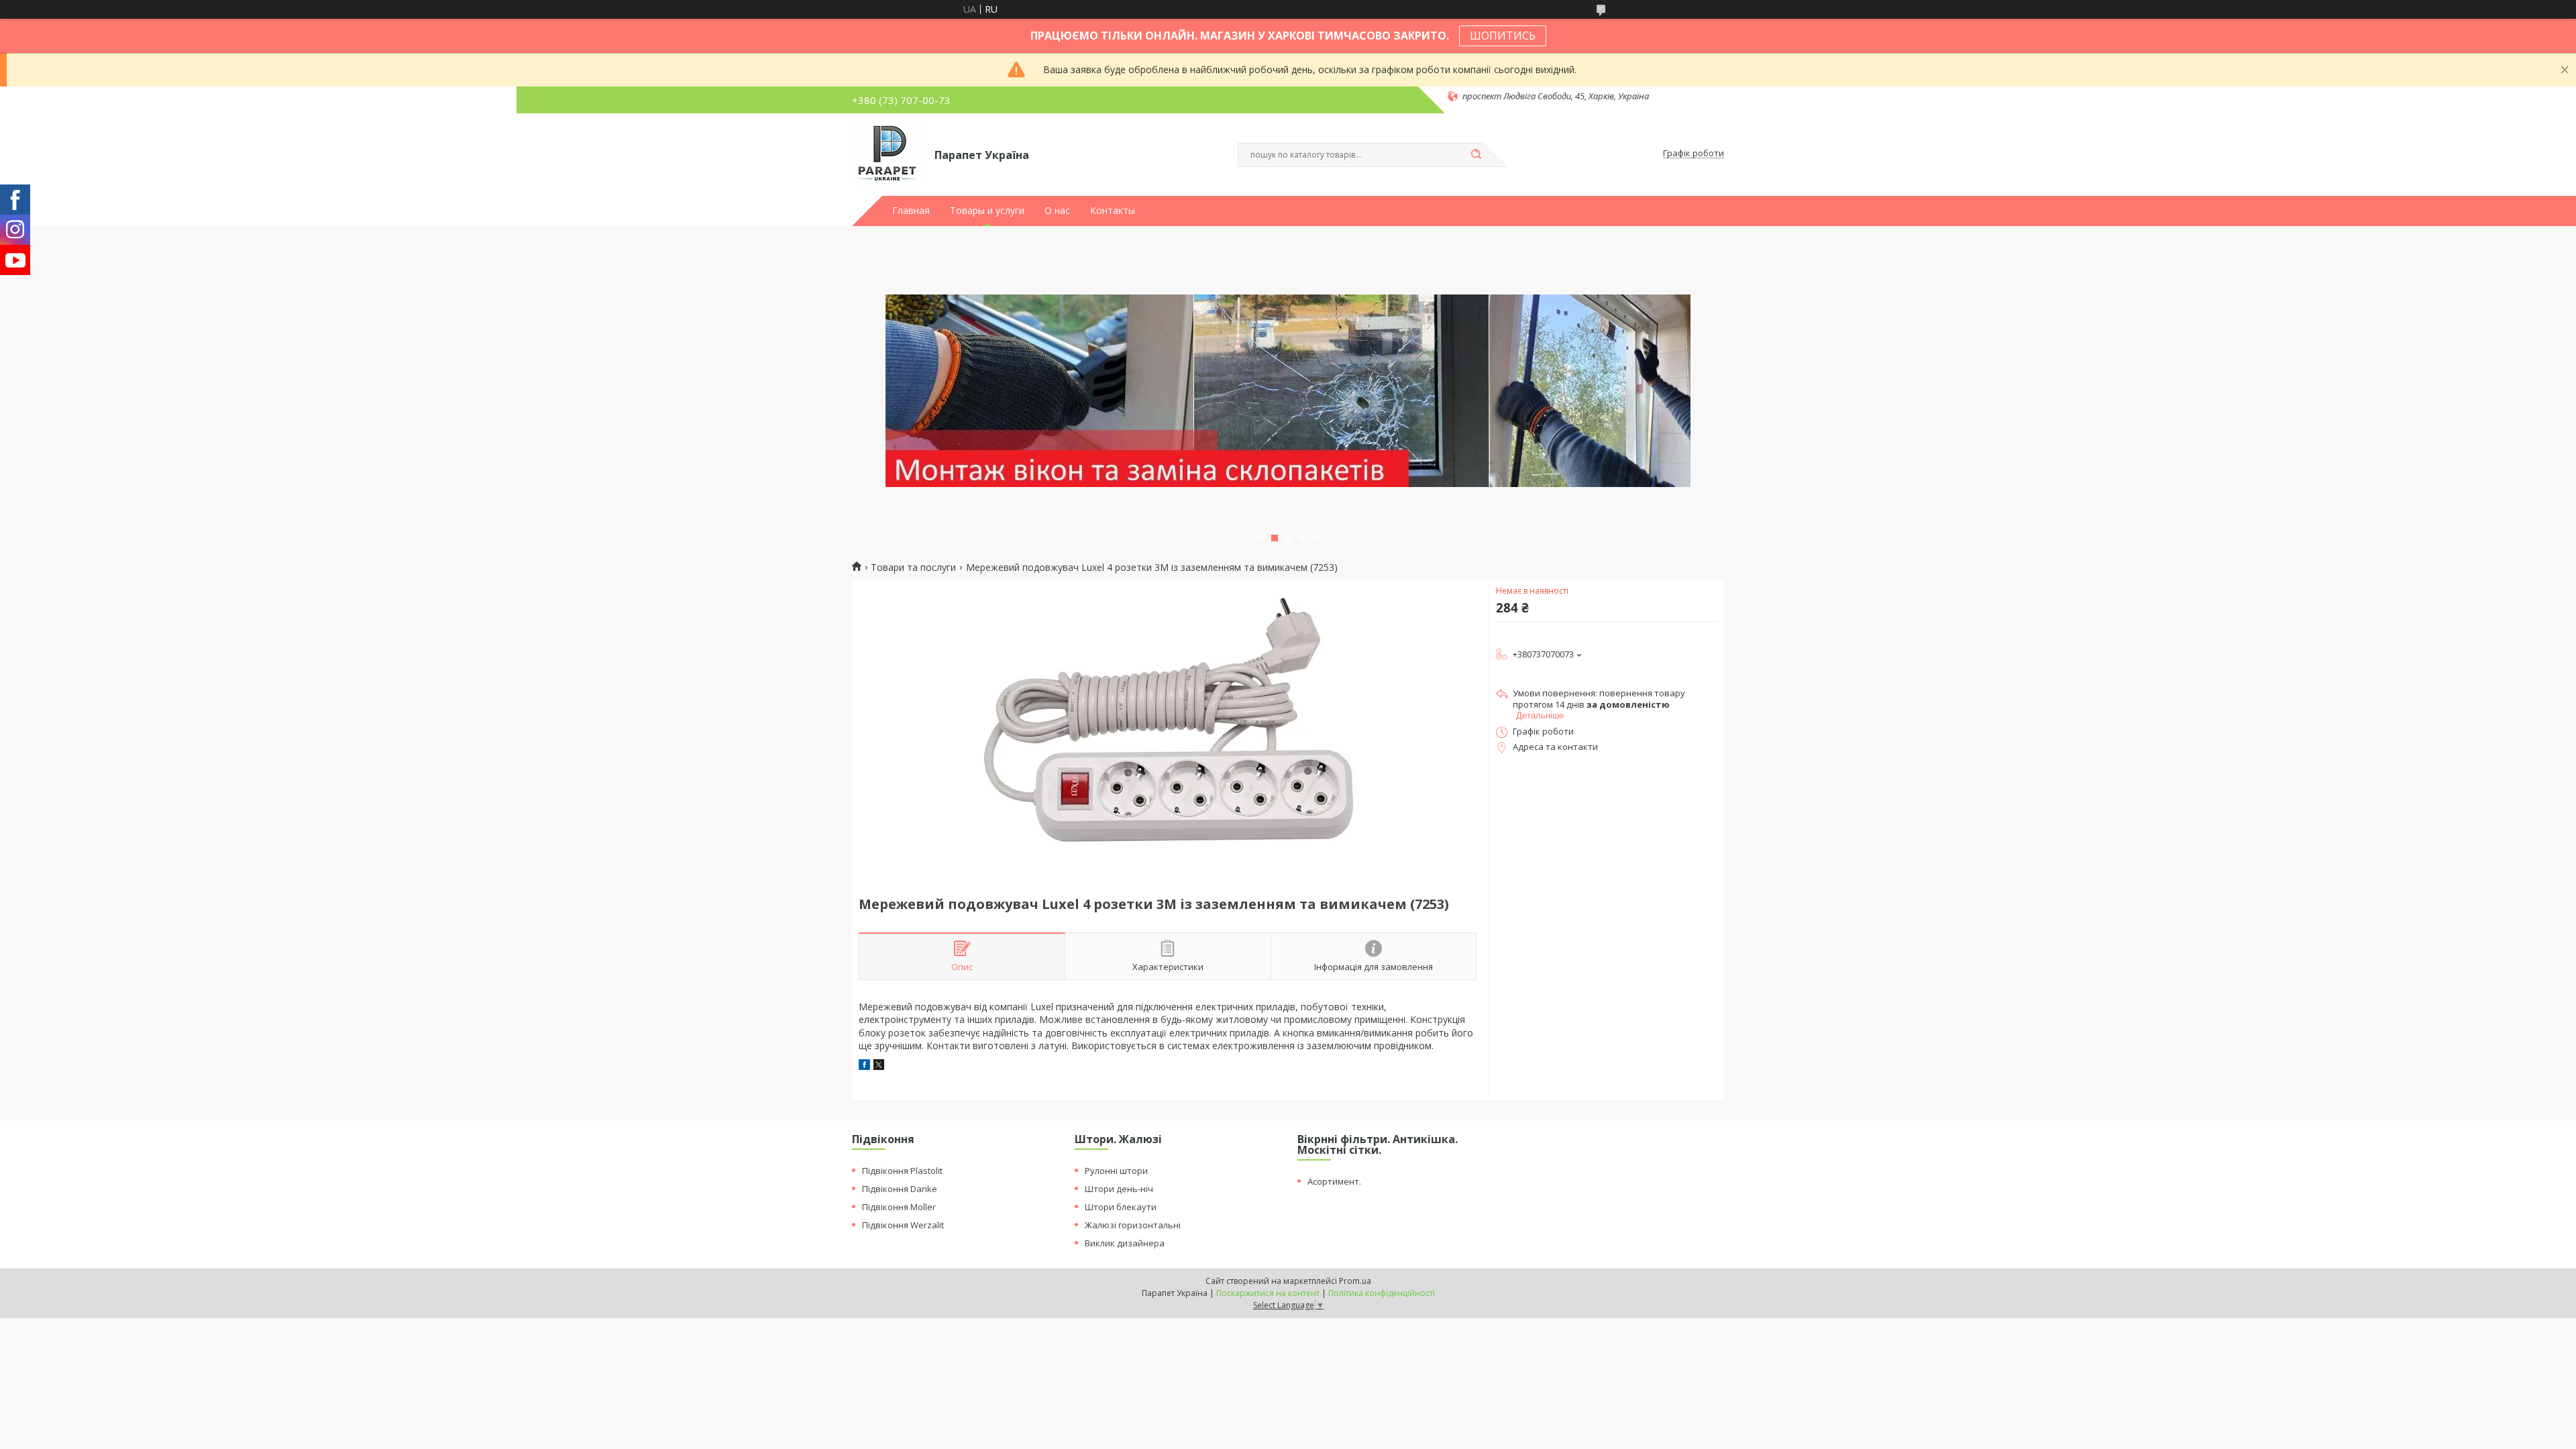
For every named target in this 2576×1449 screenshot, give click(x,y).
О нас (1057, 211)
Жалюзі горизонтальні (1133, 1225)
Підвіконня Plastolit (902, 1171)
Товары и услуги (987, 211)
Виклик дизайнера (1125, 1243)
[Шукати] (1476, 155)
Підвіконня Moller (899, 1207)
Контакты (1113, 211)
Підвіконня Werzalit (903, 1225)
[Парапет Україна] (887, 154)
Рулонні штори (1116, 1171)
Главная (911, 211)
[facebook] (864, 1066)
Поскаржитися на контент (1268, 1293)
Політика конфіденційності (1382, 1293)
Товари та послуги (913, 568)
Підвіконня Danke (900, 1189)
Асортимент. (1334, 1181)
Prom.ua (1355, 1281)
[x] (879, 1066)
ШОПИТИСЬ (1503, 36)
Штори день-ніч (1119, 1189)
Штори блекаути (1121, 1207)
